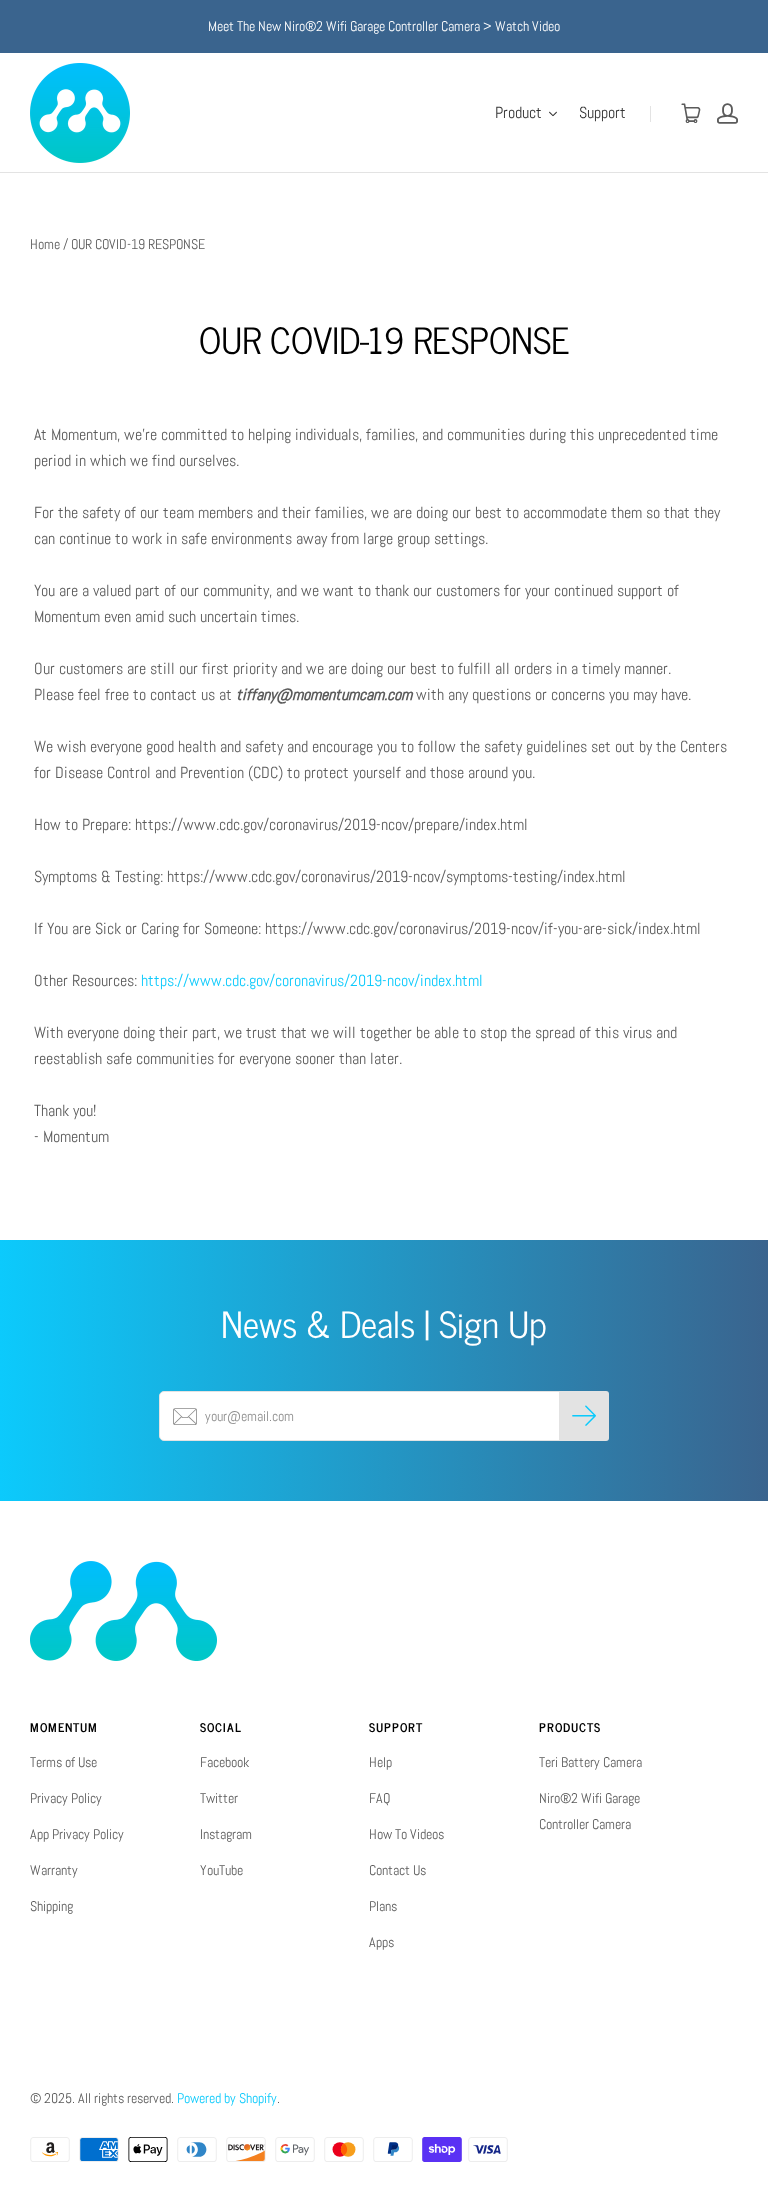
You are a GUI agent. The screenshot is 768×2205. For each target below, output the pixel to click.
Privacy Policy (66, 1798)
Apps (381, 1942)
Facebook (224, 1762)
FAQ (379, 1798)
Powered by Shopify (227, 2098)
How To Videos (406, 1834)
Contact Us (397, 1870)
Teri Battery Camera (590, 1762)
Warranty (54, 1870)
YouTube (221, 1870)
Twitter (219, 1798)
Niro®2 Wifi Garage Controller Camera (589, 1811)
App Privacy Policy (77, 1834)
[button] (527, 113)
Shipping (51, 1906)
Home (45, 244)
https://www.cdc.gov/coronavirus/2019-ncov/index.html (312, 980)
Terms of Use (63, 1762)
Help (380, 1762)
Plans (383, 1906)
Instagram (226, 1834)
